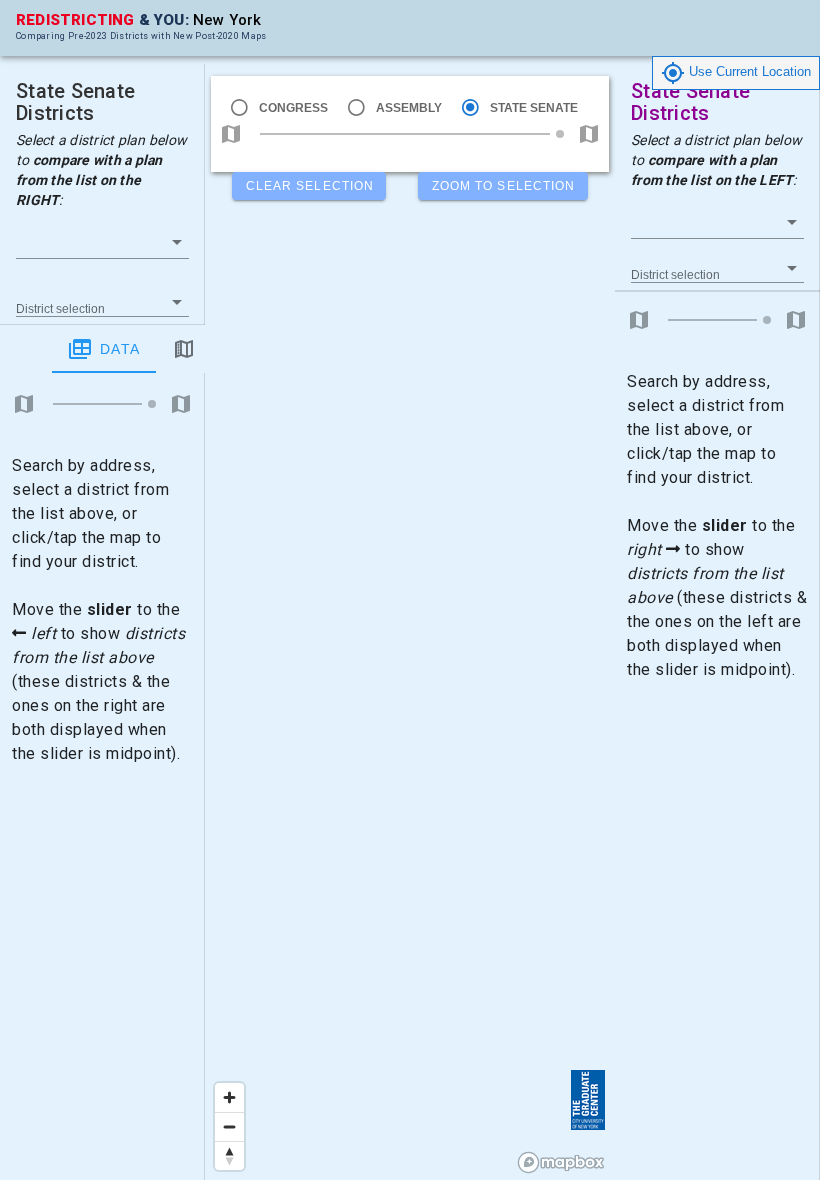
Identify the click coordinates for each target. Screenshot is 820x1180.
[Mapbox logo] (561, 1162)
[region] (410, 590)
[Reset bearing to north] (229, 1155)
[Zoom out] (229, 1126)
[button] (102, 242)
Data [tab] (120, 349)
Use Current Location (748, 71)
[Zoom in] (229, 1097)
